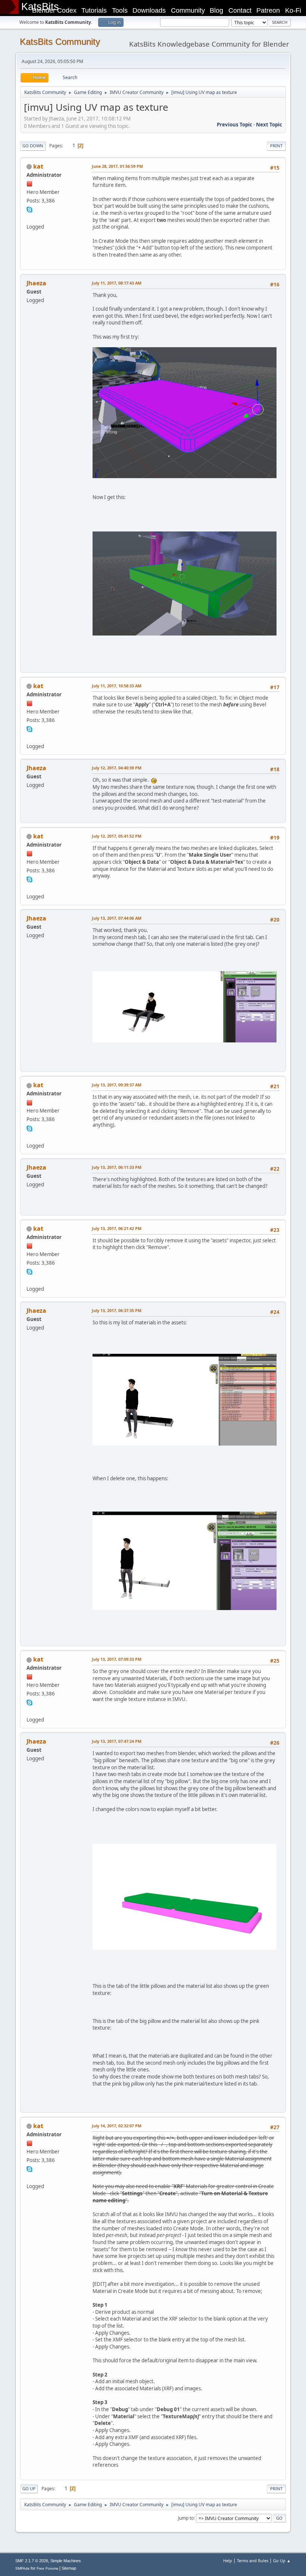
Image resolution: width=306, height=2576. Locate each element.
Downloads (149, 10)
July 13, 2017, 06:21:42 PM (117, 1228)
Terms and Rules (253, 2561)
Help (228, 2561)
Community (188, 10)
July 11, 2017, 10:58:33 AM (117, 686)
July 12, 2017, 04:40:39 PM (117, 768)
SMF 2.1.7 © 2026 (32, 2561)
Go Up (29, 2489)
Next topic (269, 125)
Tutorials (94, 10)
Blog (216, 10)
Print (276, 146)
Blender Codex (54, 10)
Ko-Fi (293, 10)
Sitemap (69, 2568)
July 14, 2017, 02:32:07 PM (117, 2126)
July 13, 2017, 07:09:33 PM (117, 1659)
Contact (240, 10)
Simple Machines (66, 2561)
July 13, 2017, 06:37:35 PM (117, 1310)
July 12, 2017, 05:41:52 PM (117, 836)
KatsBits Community (60, 42)
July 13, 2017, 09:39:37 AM (117, 1085)
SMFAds (22, 2568)
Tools (120, 10)
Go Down (33, 146)
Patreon (268, 10)
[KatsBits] (29, 218)
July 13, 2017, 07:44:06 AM (117, 918)
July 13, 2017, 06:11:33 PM (117, 1167)
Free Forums (47, 2568)
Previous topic (235, 125)
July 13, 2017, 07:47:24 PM (117, 1741)
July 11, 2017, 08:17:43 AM (117, 283)
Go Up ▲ (282, 2561)
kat (38, 166)
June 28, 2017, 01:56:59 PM (117, 166)
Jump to (186, 2518)
